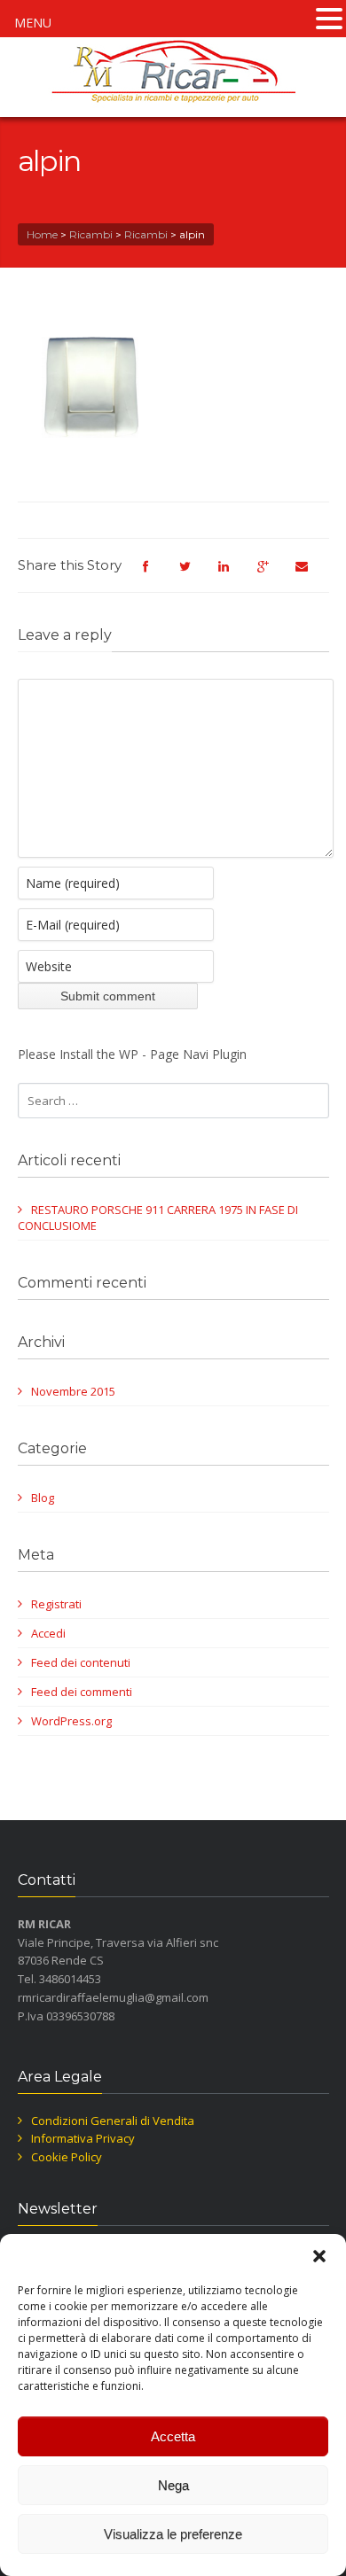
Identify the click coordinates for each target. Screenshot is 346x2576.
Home (42, 234)
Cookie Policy (67, 2157)
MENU (33, 23)
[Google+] (272, 574)
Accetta (173, 2436)
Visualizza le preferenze (173, 2534)
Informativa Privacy (83, 2138)
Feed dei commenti (82, 1692)
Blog (43, 1498)
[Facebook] (155, 574)
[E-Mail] (311, 574)
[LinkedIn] (233, 574)
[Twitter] (194, 574)
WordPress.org (71, 1721)
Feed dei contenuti (81, 1662)
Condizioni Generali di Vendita (113, 2121)
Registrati (56, 1604)
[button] (319, 2256)
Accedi (48, 1633)
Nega (173, 2485)
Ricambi (91, 234)
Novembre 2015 (73, 1391)
